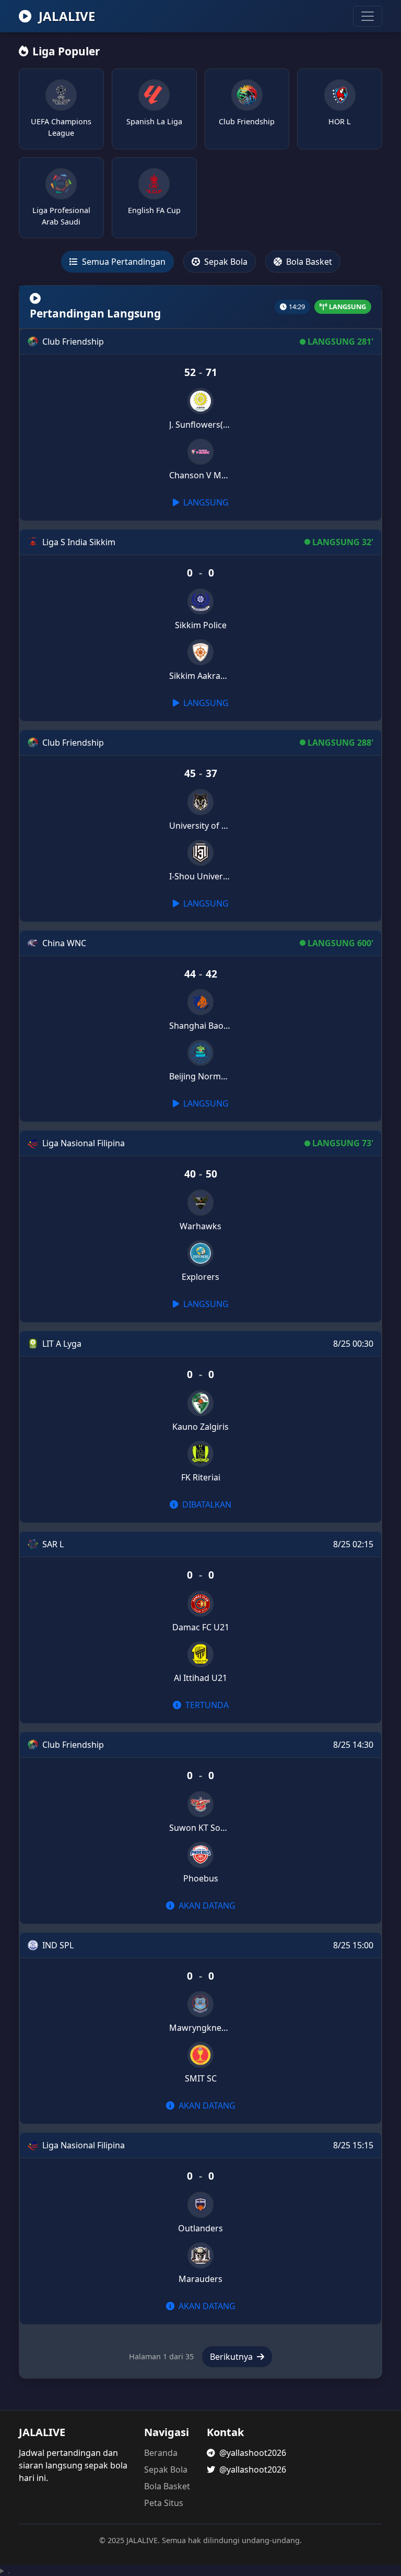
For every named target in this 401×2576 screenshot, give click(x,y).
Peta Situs (164, 2503)
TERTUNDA (206, 1705)
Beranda (161, 2453)
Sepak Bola (225, 262)
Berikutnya (232, 2357)
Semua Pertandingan (123, 262)
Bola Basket (308, 262)
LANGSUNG (205, 502)
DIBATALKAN (206, 1504)
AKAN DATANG (206, 1905)
